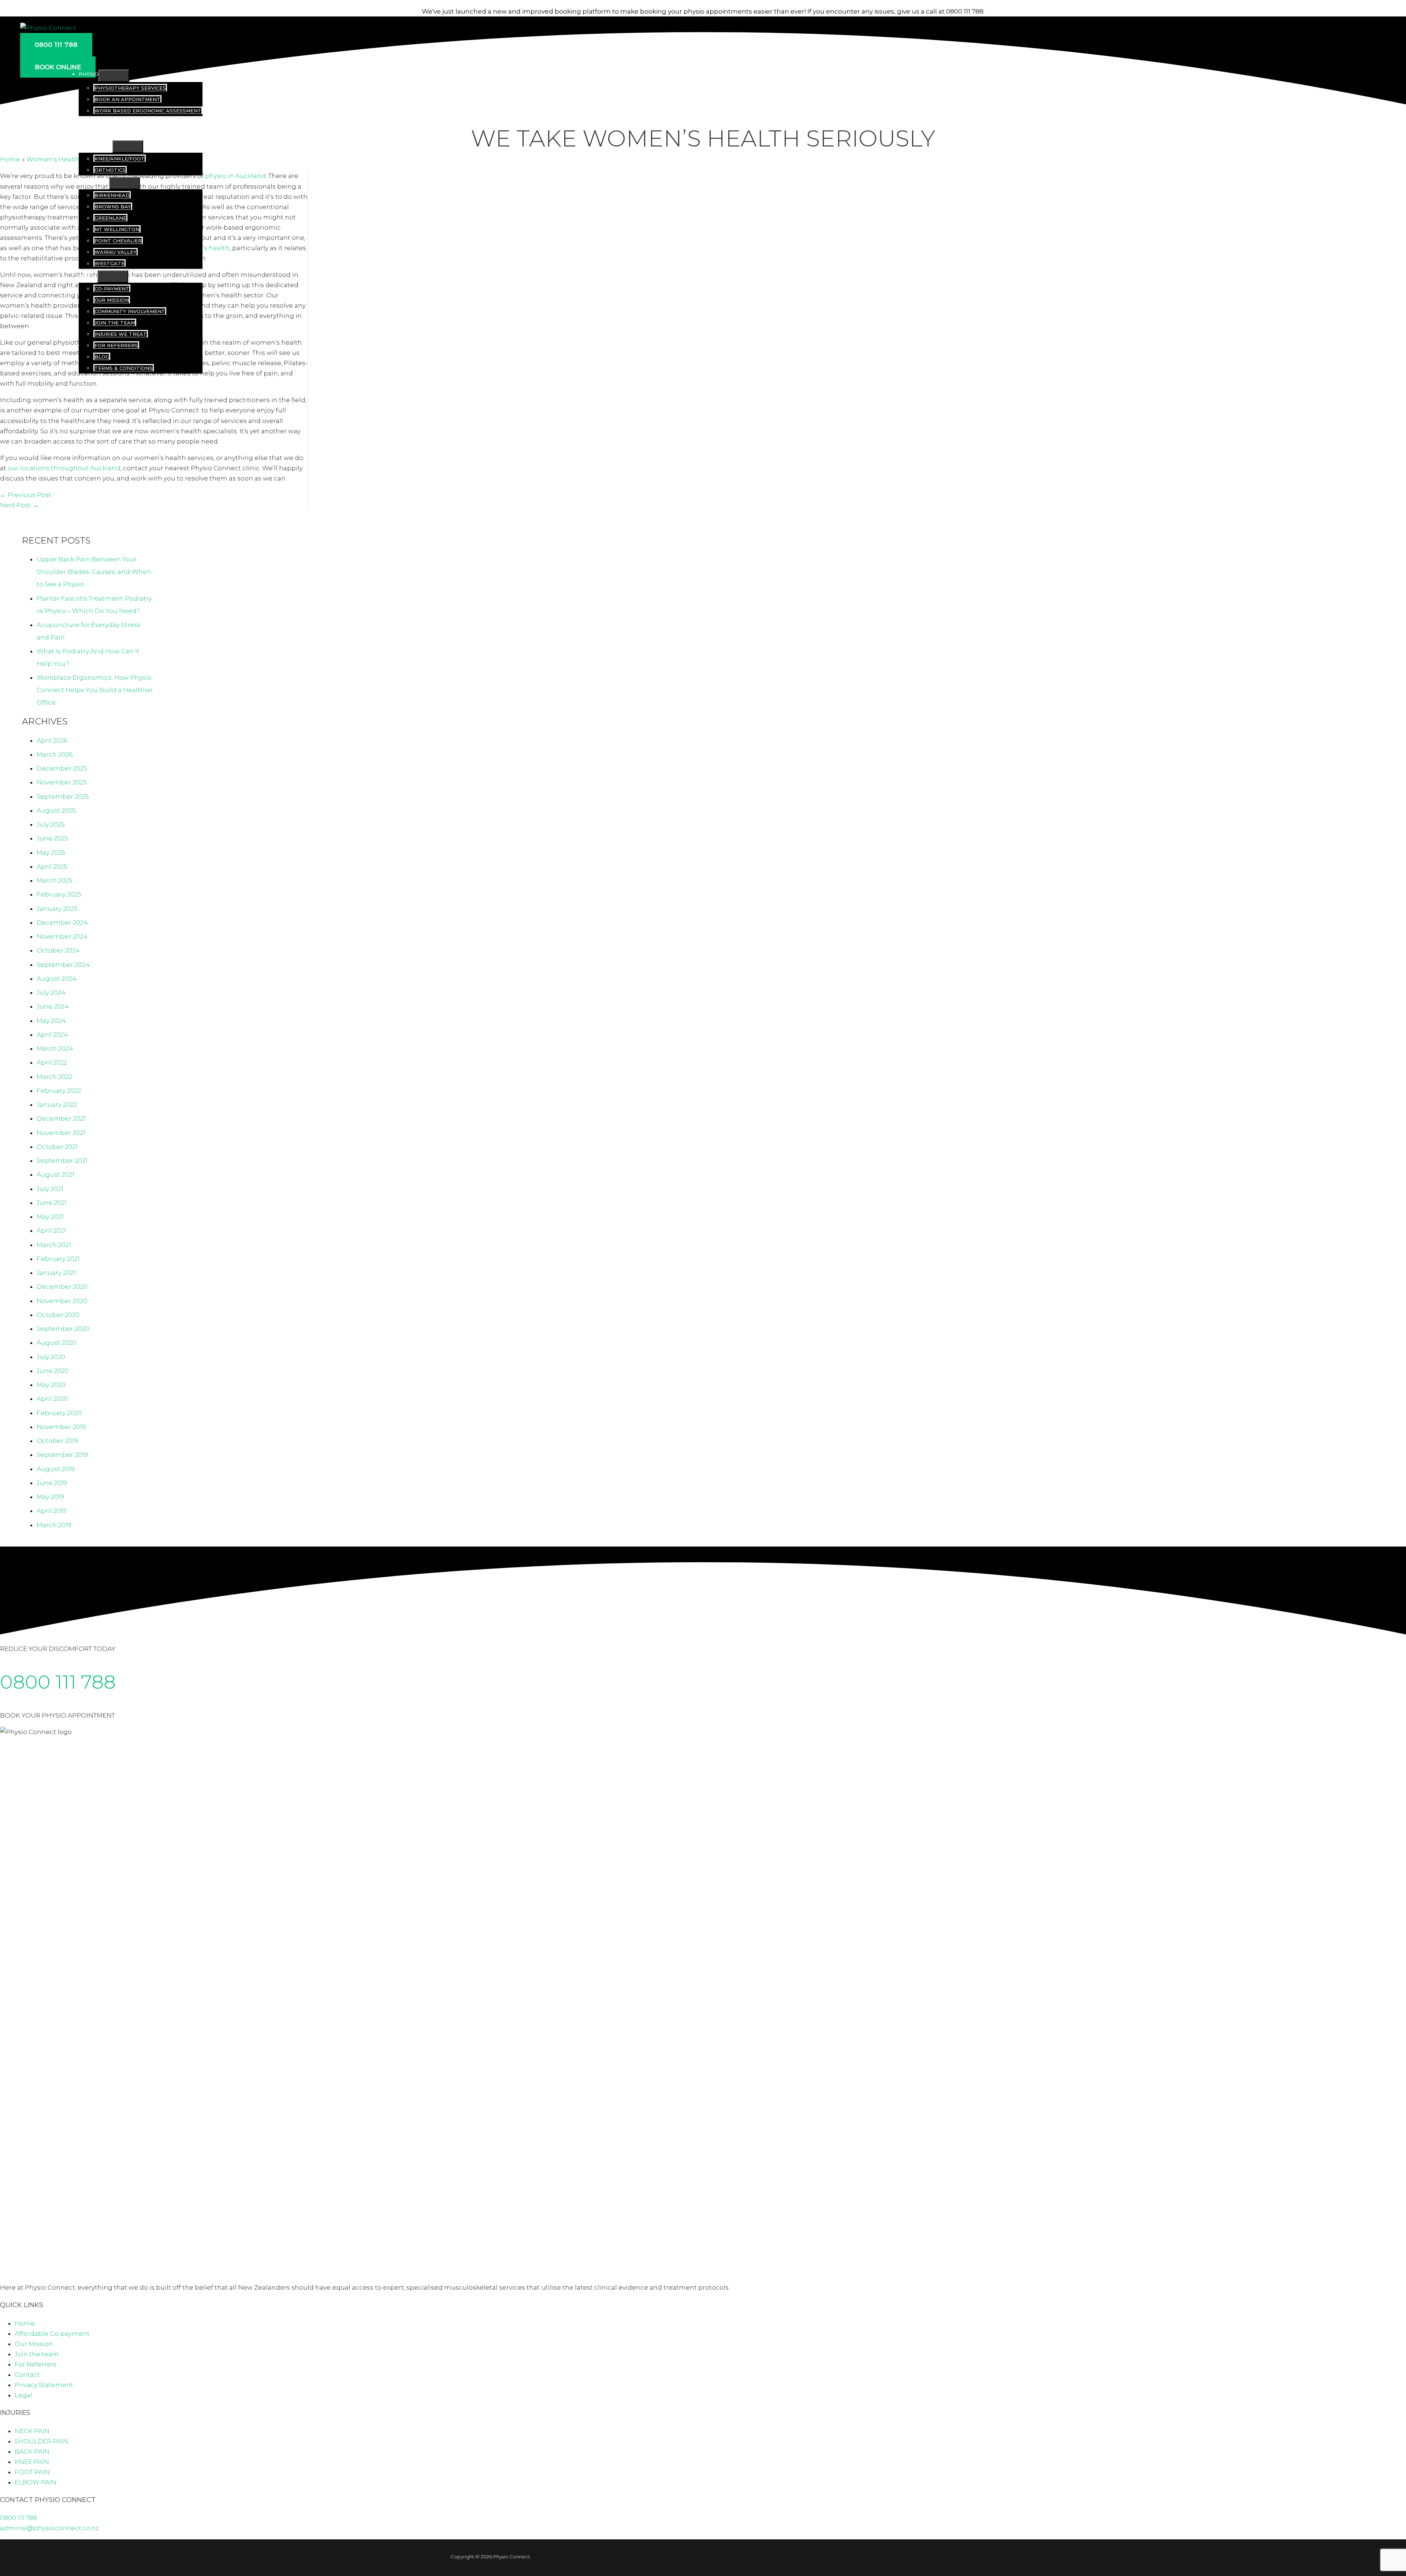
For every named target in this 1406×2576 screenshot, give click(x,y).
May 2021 (50, 1217)
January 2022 (57, 1105)
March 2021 (54, 1245)
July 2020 (51, 1357)
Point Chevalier (118, 241)
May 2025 (51, 853)
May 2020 (51, 1385)
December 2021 (61, 1118)
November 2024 (62, 936)
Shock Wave (96, 122)
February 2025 (59, 894)
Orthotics (110, 170)
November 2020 (62, 1301)
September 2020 (63, 1329)
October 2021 (57, 1147)
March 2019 (54, 1525)
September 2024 (63, 965)
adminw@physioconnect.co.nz (49, 2528)
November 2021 (61, 1133)
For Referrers (116, 345)
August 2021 (55, 1174)
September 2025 (63, 797)
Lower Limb (96, 145)
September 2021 (62, 1161)
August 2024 (57, 979)
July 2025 (51, 824)
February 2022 (59, 1091)
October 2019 (57, 1441)
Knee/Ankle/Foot (120, 159)
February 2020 (59, 1413)
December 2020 (62, 1287)
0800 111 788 (58, 1682)
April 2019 (51, 1511)
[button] (56, 45)
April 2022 (52, 1062)
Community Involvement (130, 311)
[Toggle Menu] (114, 76)
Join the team (115, 323)
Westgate (109, 263)
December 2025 (62, 768)
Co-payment (112, 289)
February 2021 (58, 1259)
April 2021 (51, 1231)
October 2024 (58, 950)
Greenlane (110, 218)
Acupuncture (98, 133)
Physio (89, 74)
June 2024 (53, 1006)
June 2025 (52, 838)
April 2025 (52, 866)
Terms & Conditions (124, 368)
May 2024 (51, 1021)
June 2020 (53, 1371)
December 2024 (62, 923)
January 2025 (57, 909)
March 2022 (54, 1077)
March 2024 (55, 1048)
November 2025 (62, 782)
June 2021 (52, 1203)
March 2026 (55, 754)
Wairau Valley (116, 252)
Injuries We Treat (121, 334)
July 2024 (51, 992)
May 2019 (50, 1497)
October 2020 (58, 1315)
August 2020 (56, 1343)
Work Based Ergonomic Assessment (148, 111)
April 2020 (52, 1399)
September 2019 (62, 1455)
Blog (102, 357)
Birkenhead (112, 195)
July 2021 (50, 1189)
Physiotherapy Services (130, 88)
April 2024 (52, 1035)
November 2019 (61, 1427)
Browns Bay (113, 207)
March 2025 (55, 880)
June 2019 (52, 1483)
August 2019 (56, 1469)
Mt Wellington (117, 229)
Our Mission (112, 300)
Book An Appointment (127, 99)
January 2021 (56, 1273)
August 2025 (56, 810)
